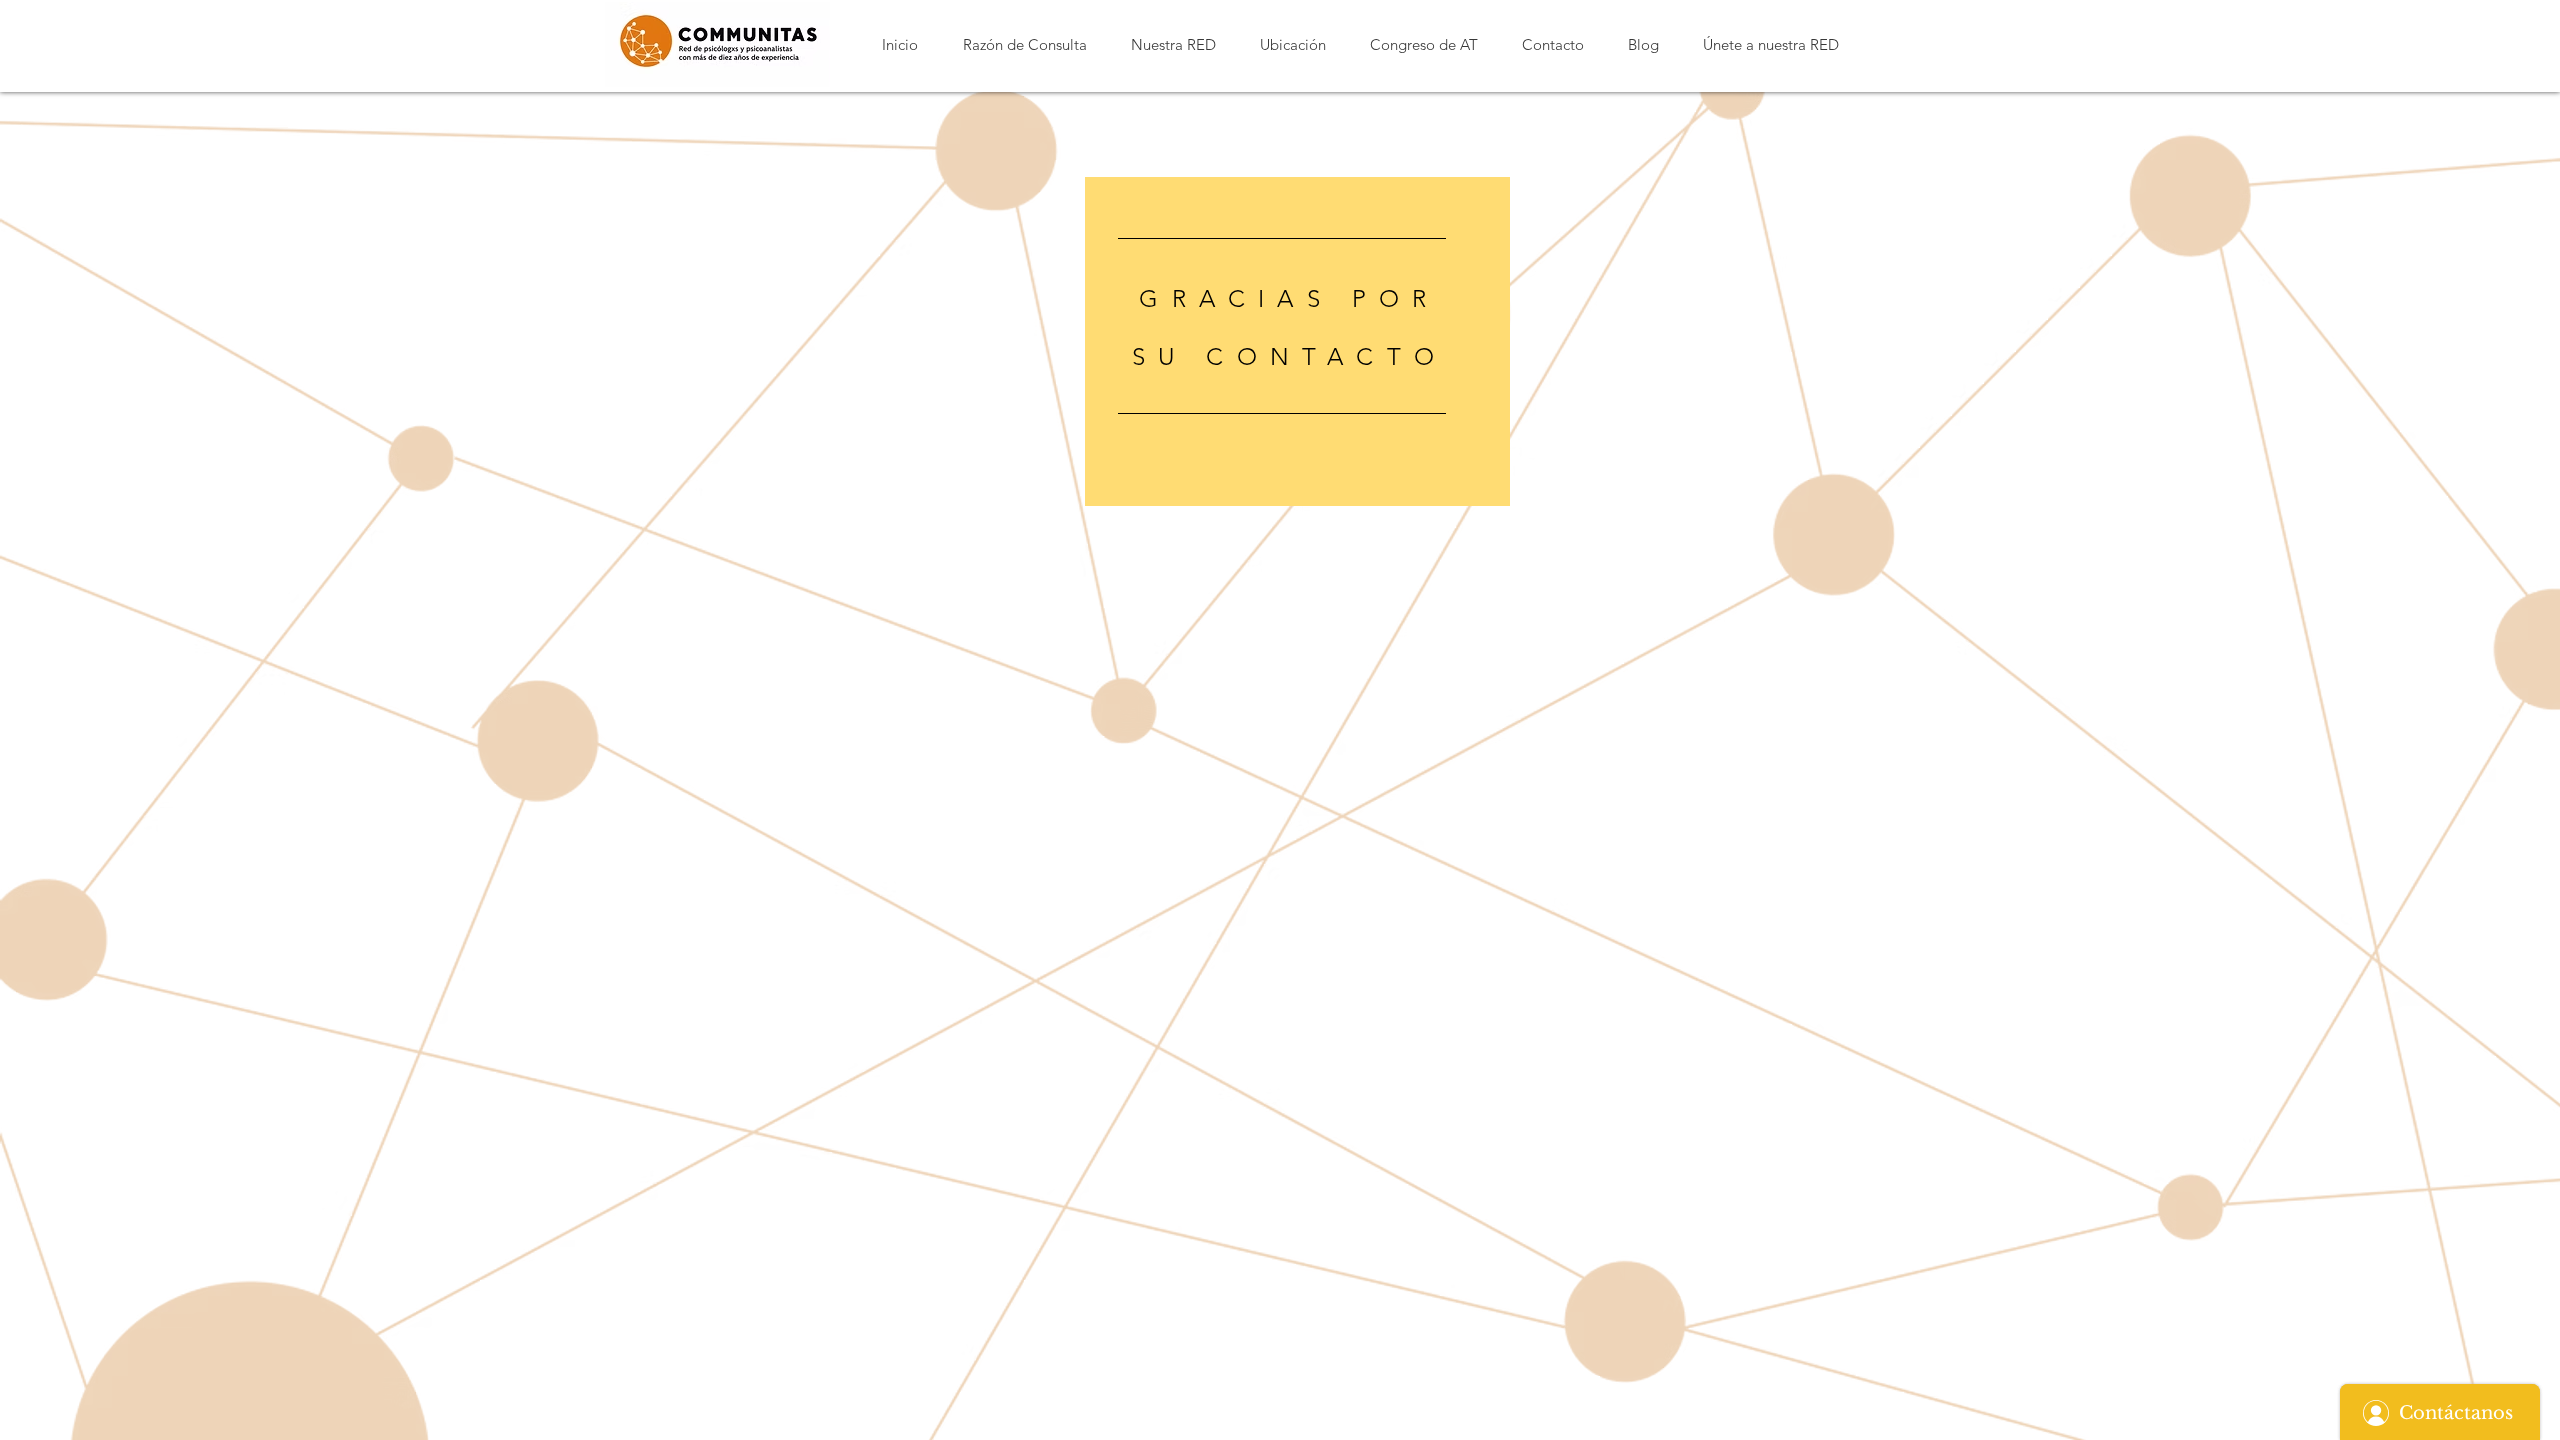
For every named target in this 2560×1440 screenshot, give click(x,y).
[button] (1024, 44)
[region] (1297, 341)
